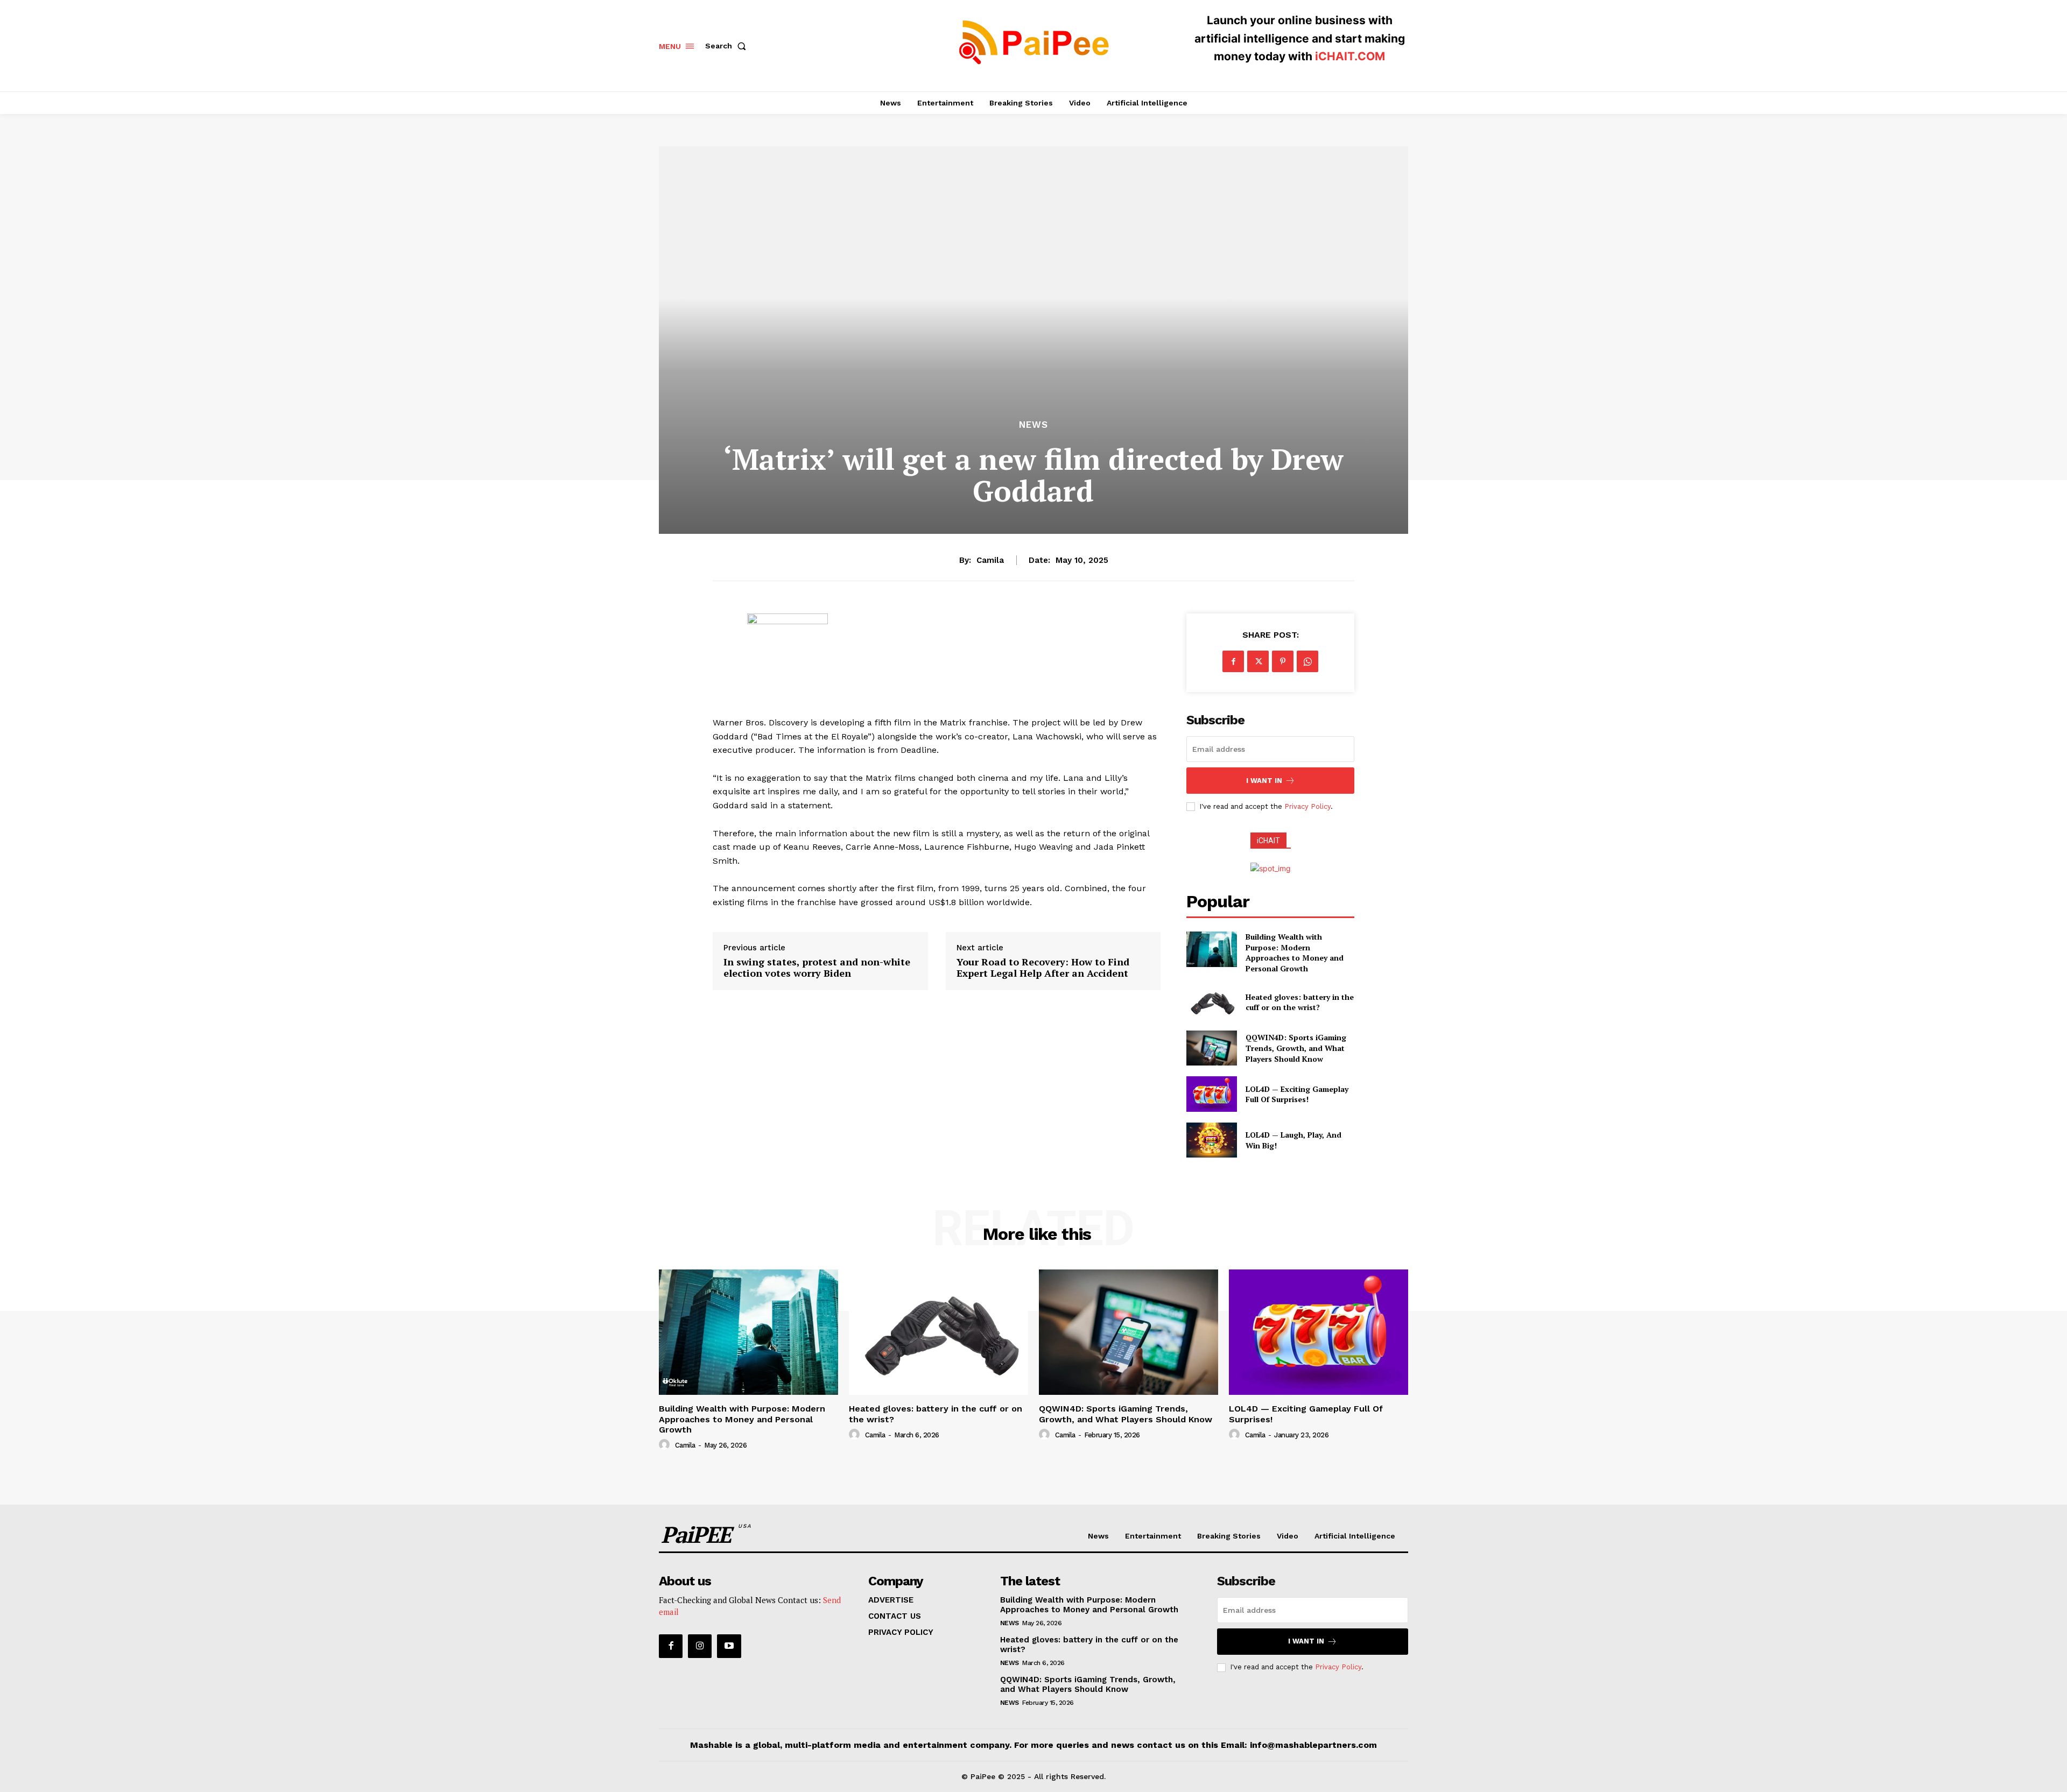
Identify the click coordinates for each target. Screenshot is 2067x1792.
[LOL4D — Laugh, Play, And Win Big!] (1211, 1140)
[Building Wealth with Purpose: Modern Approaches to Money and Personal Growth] (1211, 949)
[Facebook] (1233, 661)
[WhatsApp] (1307, 661)
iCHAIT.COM (1350, 56)
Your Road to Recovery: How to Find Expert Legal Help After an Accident (1043, 968)
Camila (990, 560)
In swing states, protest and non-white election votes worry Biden (817, 968)
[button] (728, 46)
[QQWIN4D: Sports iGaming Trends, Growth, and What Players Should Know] (1211, 1048)
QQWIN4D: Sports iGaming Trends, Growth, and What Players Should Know (1296, 1048)
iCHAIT (1268, 841)
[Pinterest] (1283, 661)
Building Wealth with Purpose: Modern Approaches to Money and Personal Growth (1295, 953)
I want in (1264, 781)
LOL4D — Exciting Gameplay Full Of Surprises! (1297, 1094)
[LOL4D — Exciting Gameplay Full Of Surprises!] (1211, 1094)
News (1033, 425)
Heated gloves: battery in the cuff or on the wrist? (1300, 1002)
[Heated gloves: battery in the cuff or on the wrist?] (1211, 1002)
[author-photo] (666, 1445)
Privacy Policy (1307, 806)
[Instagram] (700, 1646)
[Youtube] (729, 1646)
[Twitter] (1258, 661)
